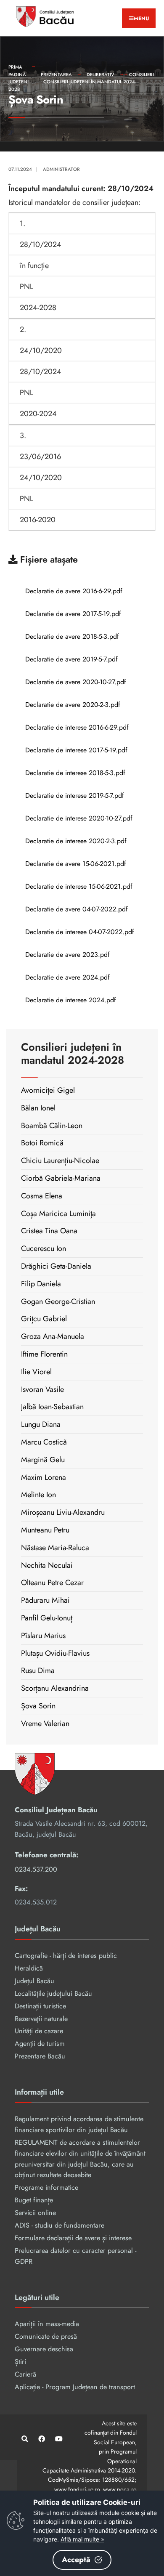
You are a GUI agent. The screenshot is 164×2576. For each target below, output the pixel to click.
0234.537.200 (36, 1869)
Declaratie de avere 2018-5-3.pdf (72, 636)
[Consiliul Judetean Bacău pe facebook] (41, 2439)
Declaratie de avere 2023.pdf (67, 955)
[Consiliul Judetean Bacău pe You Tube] (58, 2439)
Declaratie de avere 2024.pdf (67, 977)
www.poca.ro (120, 2489)
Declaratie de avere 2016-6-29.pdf (74, 591)
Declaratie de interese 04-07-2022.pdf (80, 932)
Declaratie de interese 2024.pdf (71, 1000)
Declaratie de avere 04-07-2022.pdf (77, 909)
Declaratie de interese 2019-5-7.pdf (75, 795)
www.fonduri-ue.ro (77, 2489)
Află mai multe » (82, 2539)
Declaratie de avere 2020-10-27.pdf (76, 682)
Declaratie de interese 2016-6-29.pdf (77, 727)
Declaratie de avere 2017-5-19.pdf (73, 614)
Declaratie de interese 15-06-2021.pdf (79, 886)
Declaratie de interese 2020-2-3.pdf (76, 841)
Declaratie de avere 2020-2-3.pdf (73, 705)
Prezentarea (56, 74)
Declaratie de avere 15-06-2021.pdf (76, 864)
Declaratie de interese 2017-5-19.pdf (76, 750)
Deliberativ (101, 74)
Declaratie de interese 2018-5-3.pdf (75, 773)
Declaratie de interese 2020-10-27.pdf (79, 818)
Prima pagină (17, 71)
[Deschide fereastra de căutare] (24, 2439)
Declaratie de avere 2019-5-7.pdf (71, 659)
